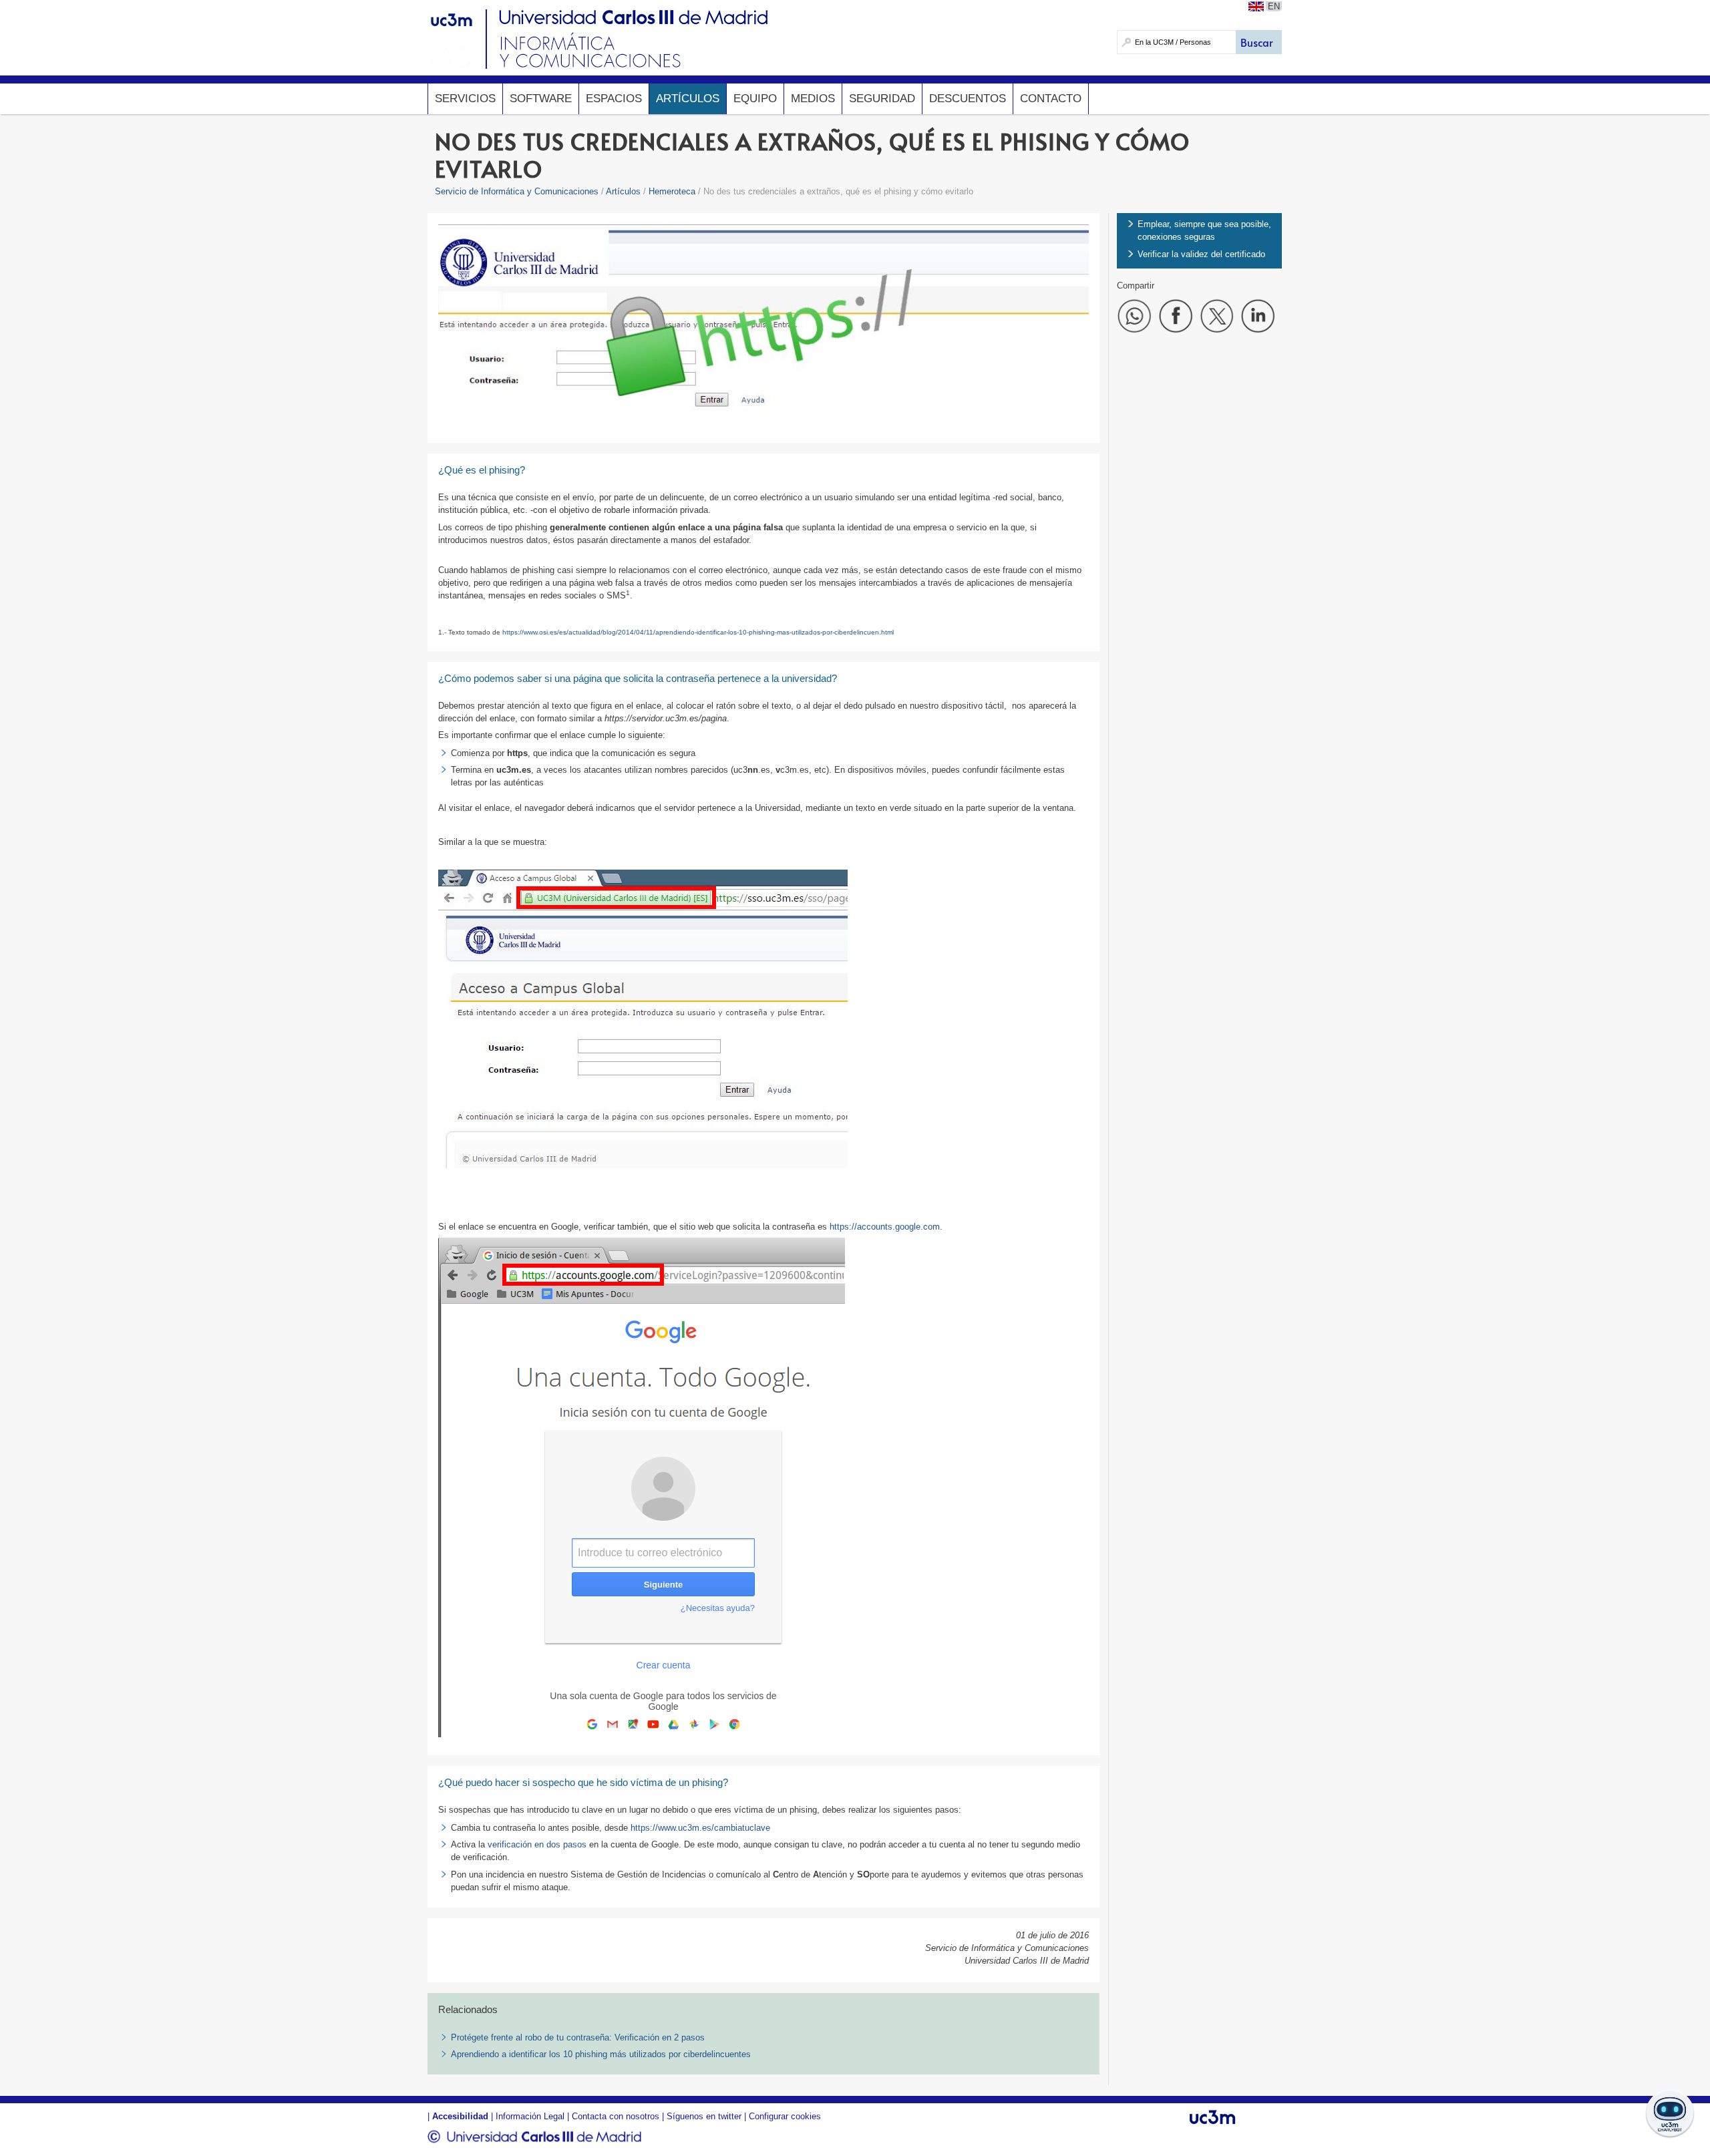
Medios (813, 99)
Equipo (755, 99)
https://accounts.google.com (885, 1227)
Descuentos (968, 99)
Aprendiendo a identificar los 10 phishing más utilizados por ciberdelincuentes (601, 2054)
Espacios (614, 99)
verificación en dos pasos (537, 1844)
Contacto (1051, 99)
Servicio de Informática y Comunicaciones (517, 191)
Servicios (465, 99)
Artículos (688, 99)
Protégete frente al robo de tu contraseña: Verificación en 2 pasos (578, 2037)
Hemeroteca (672, 191)
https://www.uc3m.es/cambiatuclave (700, 1828)
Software (541, 99)
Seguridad (882, 99)
